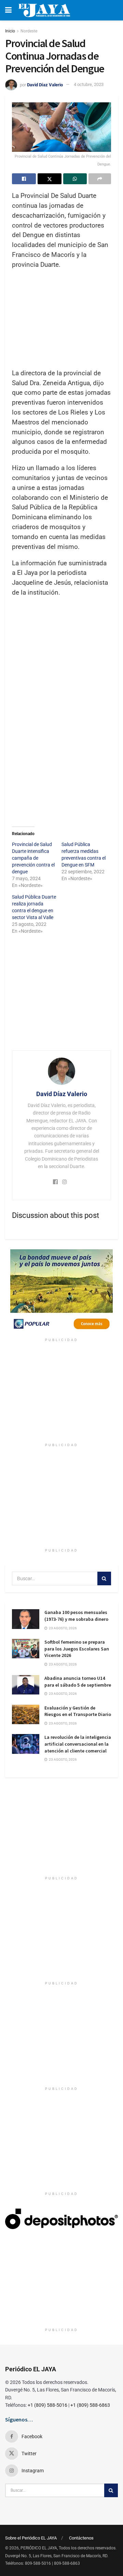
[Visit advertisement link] (61, 1292)
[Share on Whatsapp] (75, 179)
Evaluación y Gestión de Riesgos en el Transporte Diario (78, 1711)
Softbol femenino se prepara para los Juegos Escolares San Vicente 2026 (77, 1649)
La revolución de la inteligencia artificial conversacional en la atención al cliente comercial (78, 1744)
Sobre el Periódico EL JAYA (31, 2538)
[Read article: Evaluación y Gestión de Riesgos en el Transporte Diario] (26, 1714)
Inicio (10, 31)
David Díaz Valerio (45, 84)
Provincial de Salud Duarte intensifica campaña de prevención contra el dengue (33, 858)
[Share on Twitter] (50, 179)
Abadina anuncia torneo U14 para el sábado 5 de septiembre (78, 1682)
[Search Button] (104, 1578)
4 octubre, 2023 (89, 84)
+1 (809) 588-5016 (47, 2405)
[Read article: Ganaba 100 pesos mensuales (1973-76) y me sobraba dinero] (26, 1619)
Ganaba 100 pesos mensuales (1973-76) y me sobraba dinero (76, 1616)
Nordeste (29, 31)
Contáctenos (81, 2538)
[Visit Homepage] (44, 10)
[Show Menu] (8, 10)
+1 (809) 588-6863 (90, 2405)
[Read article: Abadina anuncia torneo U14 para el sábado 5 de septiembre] (26, 1685)
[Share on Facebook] (24, 179)
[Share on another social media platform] (100, 179)
